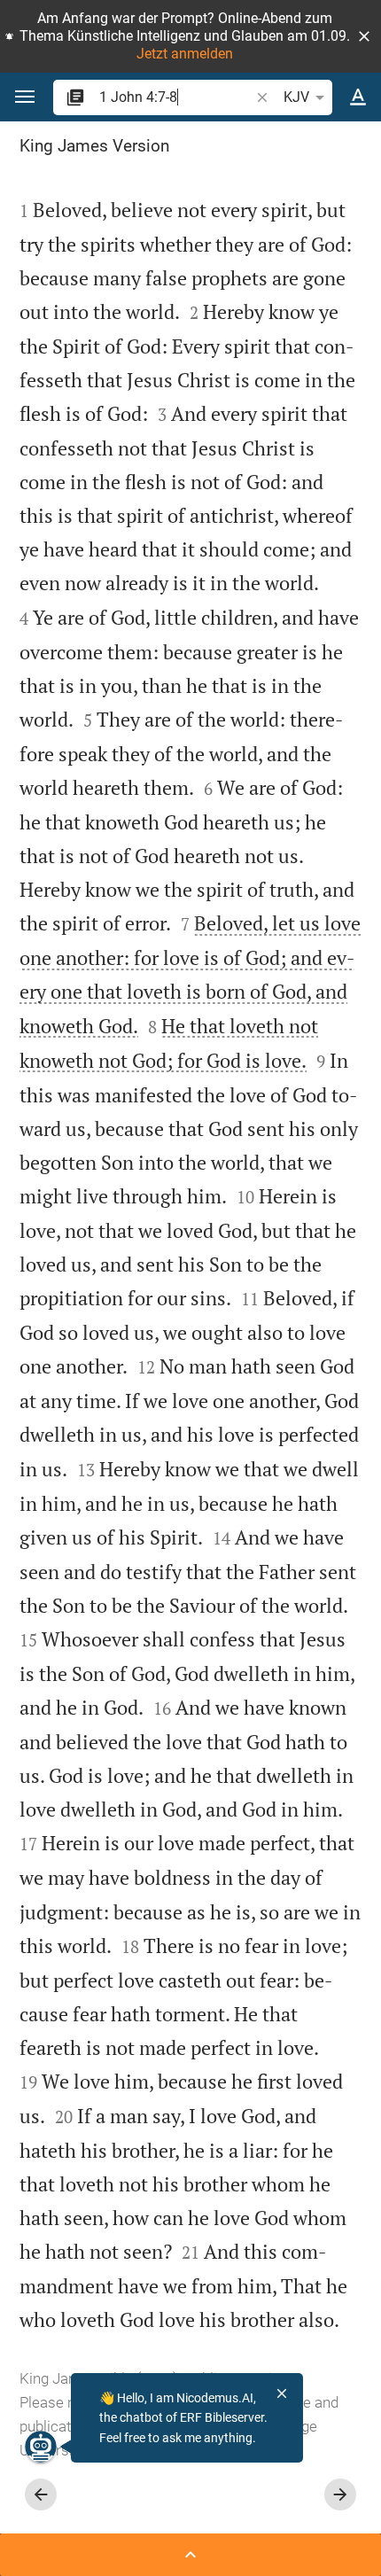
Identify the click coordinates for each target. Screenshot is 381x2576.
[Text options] (358, 97)
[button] (364, 36)
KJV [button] (296, 97)
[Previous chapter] (41, 2494)
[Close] (282, 2393)
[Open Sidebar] (190, 2555)
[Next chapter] (340, 2494)
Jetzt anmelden (185, 54)
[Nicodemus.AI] (41, 2447)
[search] (176, 97)
